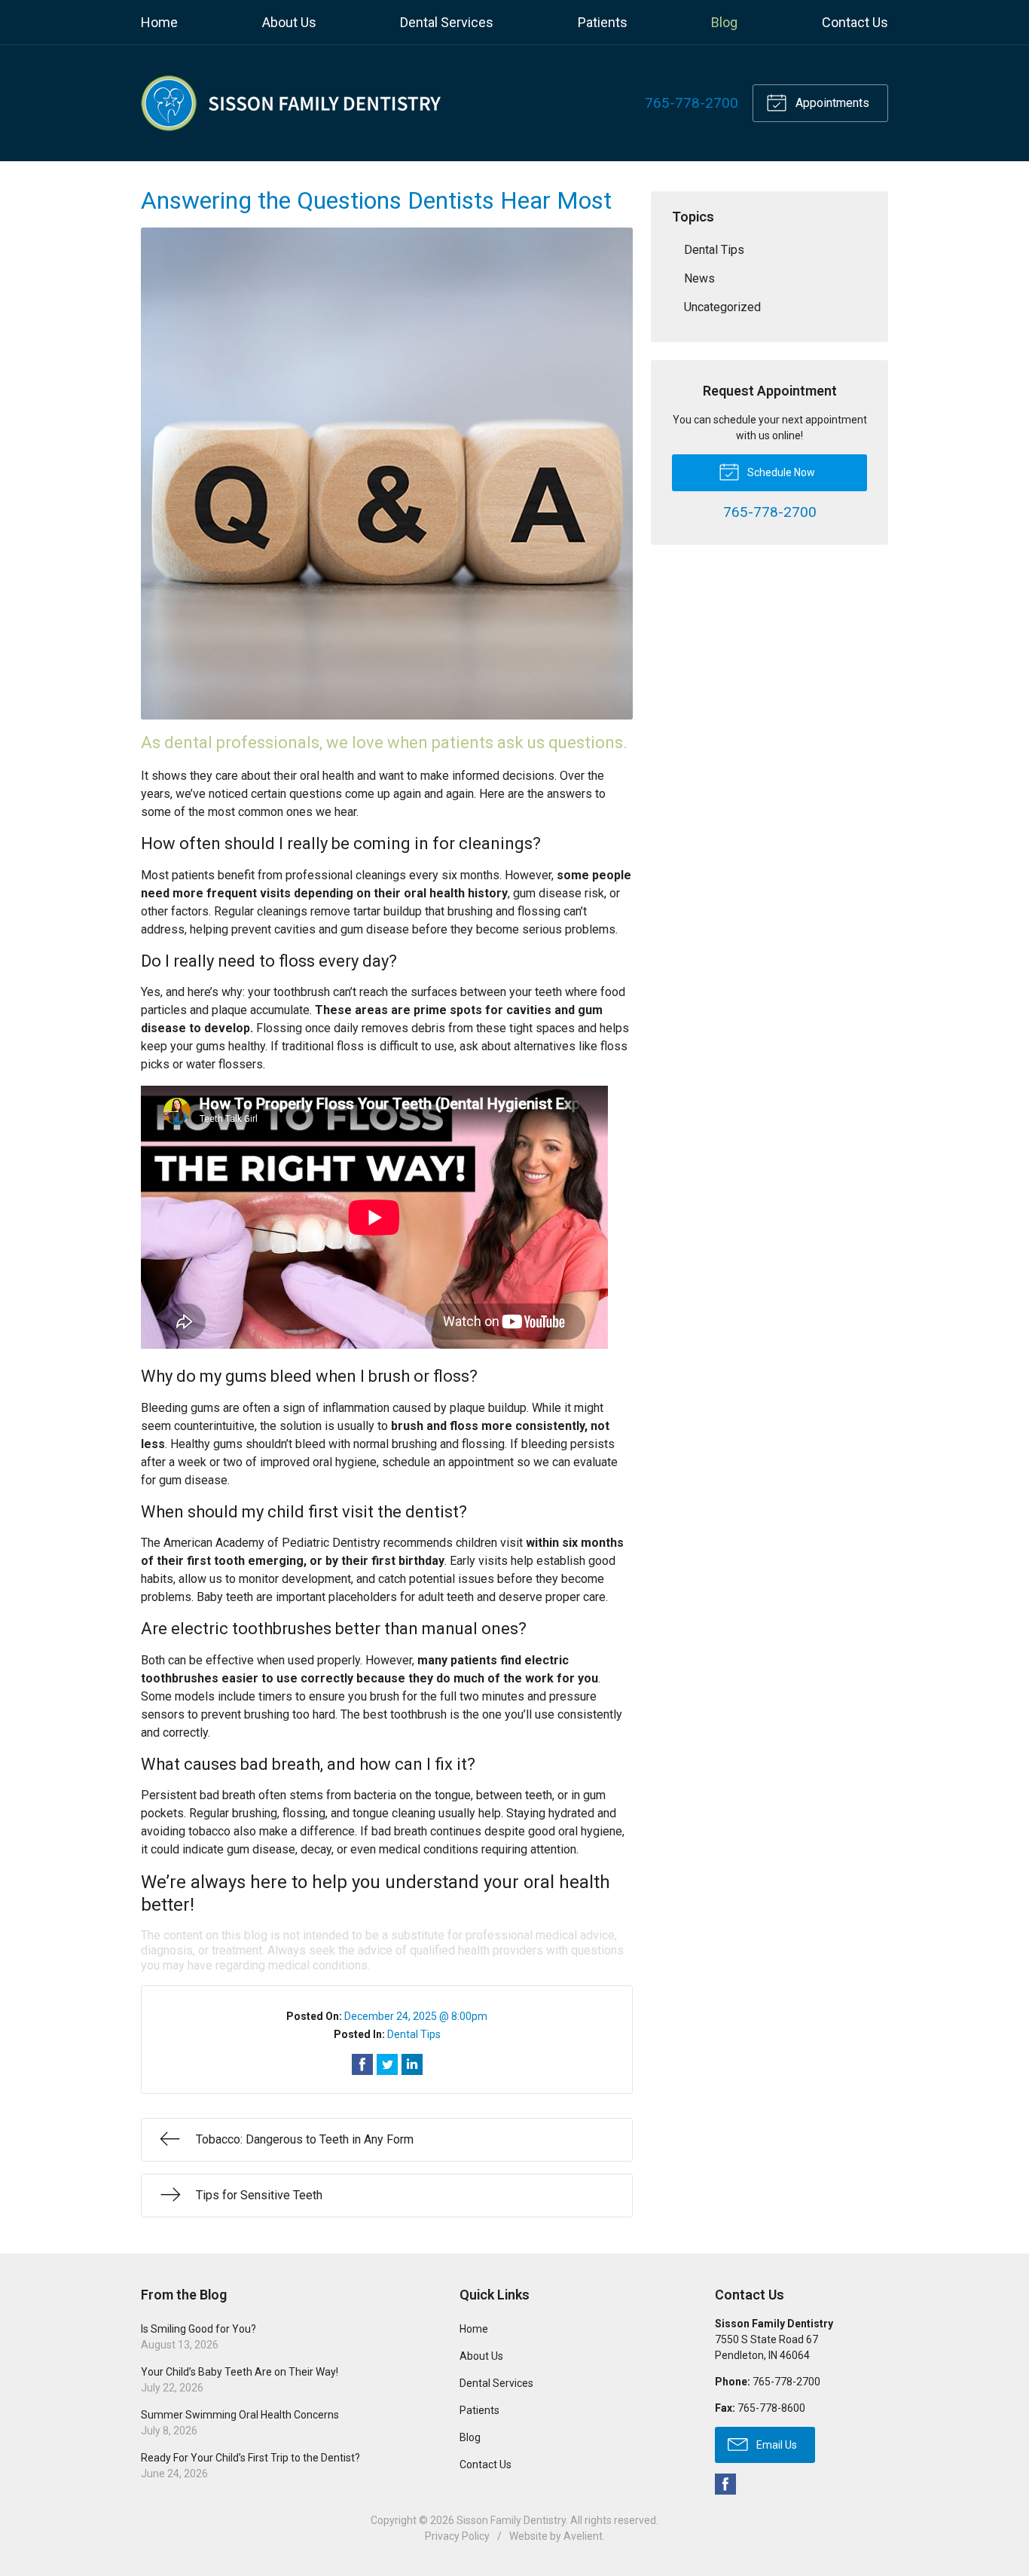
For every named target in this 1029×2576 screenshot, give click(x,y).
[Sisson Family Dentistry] (292, 103)
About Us (289, 22)
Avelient (583, 2536)
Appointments (831, 103)
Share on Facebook (362, 2064)
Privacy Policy (457, 2536)
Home (159, 22)
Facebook (725, 2484)
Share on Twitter (387, 2064)
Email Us (776, 2445)
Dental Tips (414, 2034)
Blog (724, 22)
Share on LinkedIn (412, 2064)
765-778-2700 (692, 103)
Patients (603, 22)
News (699, 278)
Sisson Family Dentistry (511, 2520)
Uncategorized (722, 307)
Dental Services (447, 22)
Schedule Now (780, 472)
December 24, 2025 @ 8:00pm (416, 2016)
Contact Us (855, 22)
